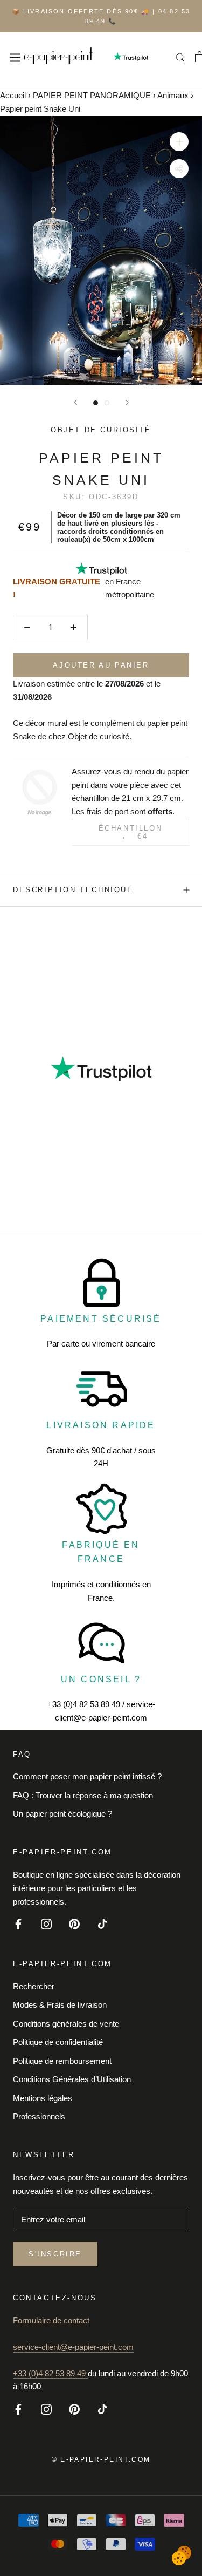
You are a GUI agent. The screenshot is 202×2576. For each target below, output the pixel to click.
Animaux (173, 95)
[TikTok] (102, 1923)
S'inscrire (55, 2254)
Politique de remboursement (62, 2061)
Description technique (73, 890)
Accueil (13, 95)
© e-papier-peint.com (101, 2459)
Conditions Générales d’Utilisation (72, 2079)
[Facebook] (18, 1923)
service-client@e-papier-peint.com (73, 2347)
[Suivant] (127, 402)
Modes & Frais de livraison (60, 2005)
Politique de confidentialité (58, 2042)
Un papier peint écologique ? (62, 1814)
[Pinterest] (74, 1923)
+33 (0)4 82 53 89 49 (50, 2373)
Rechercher (34, 1986)
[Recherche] (180, 57)
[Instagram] (46, 1923)
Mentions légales (43, 2098)
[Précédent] (75, 402)
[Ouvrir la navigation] (15, 57)
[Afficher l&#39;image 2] (107, 403)
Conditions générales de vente (66, 2024)
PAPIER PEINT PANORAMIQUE (92, 95)
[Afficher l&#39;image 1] (96, 403)
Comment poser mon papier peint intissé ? (87, 1776)
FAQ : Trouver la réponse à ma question (83, 1795)
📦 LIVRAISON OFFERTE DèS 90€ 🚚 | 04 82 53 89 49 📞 (101, 16)
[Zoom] (179, 142)
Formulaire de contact (51, 2320)
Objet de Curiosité (101, 430)
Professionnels (39, 2116)
